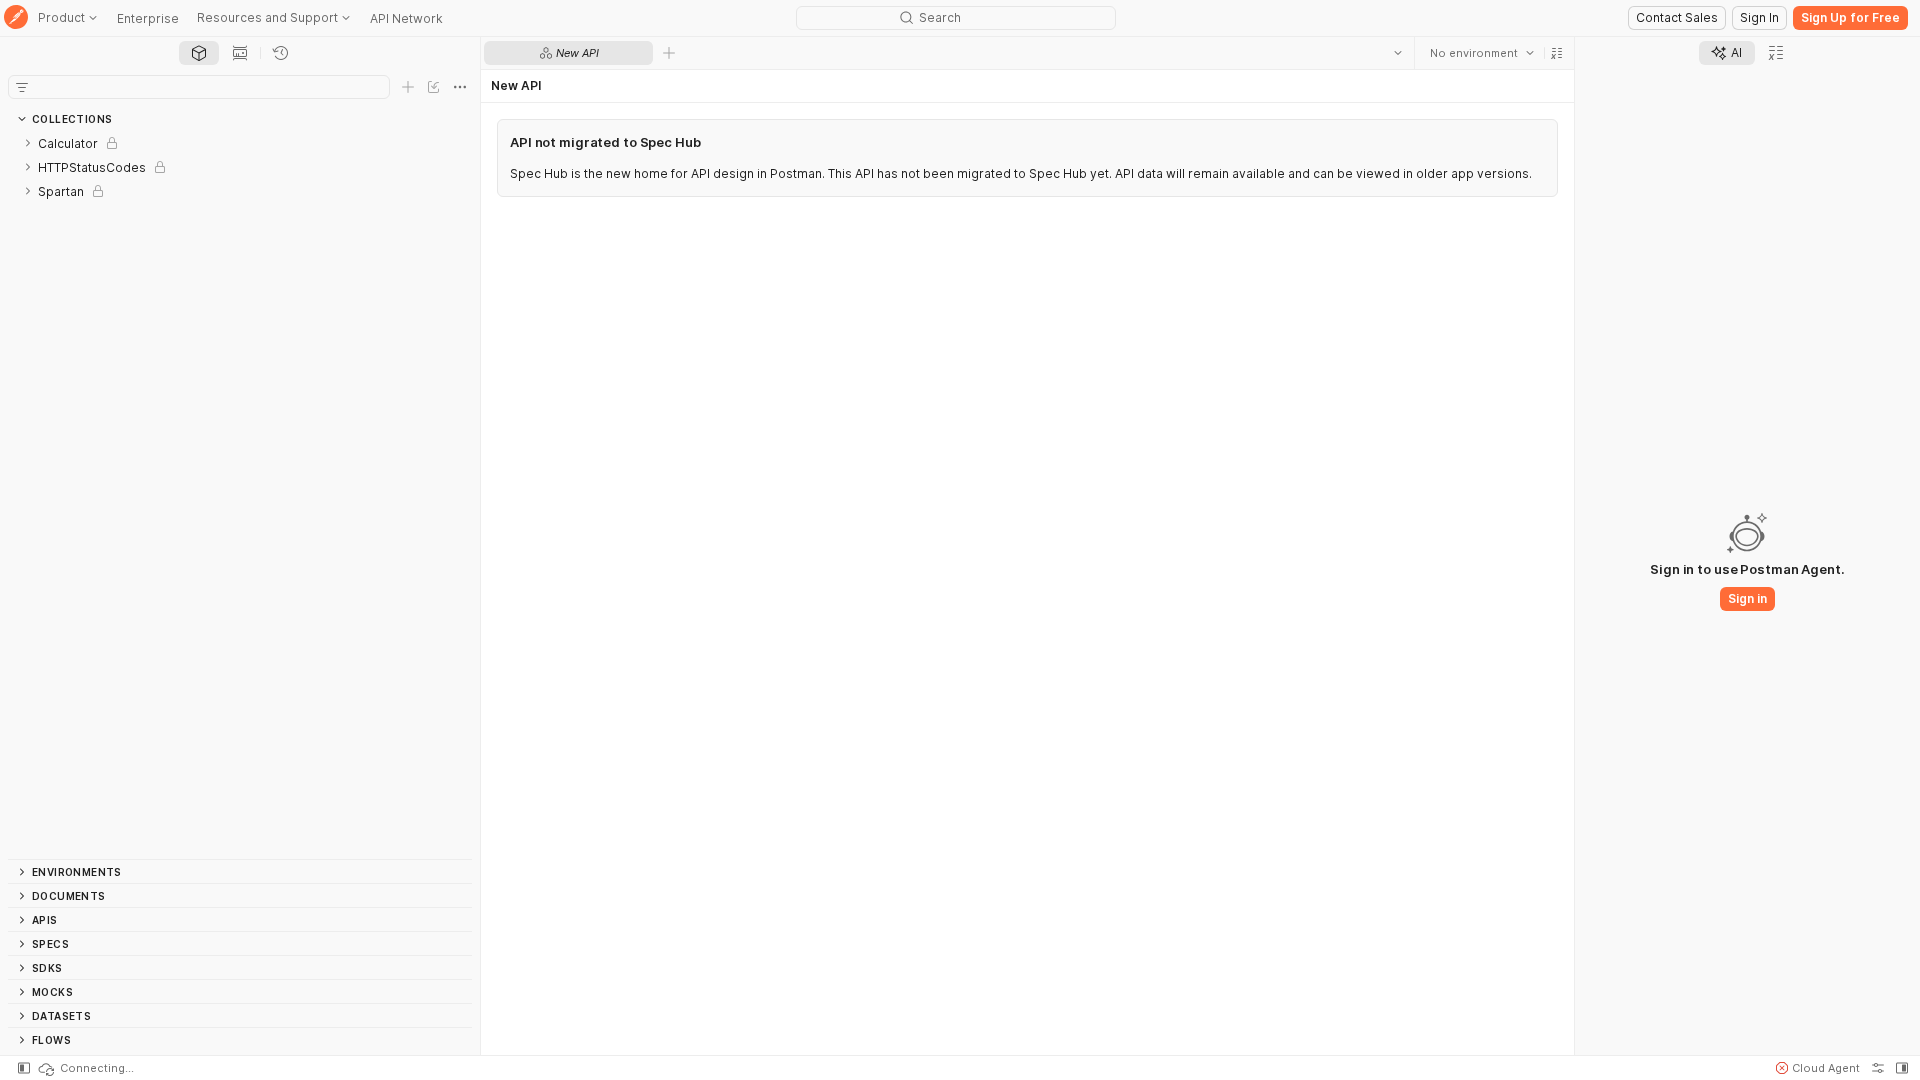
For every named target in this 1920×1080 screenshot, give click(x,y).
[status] (85, 1068)
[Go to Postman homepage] (16, 18)
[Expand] (28, 143)
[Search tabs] (1398, 53)
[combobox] (1482, 53)
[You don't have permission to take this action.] (669, 53)
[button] (1557, 53)
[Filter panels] (22, 87)
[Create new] (408, 87)
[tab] (199, 53)
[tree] (240, 495)
